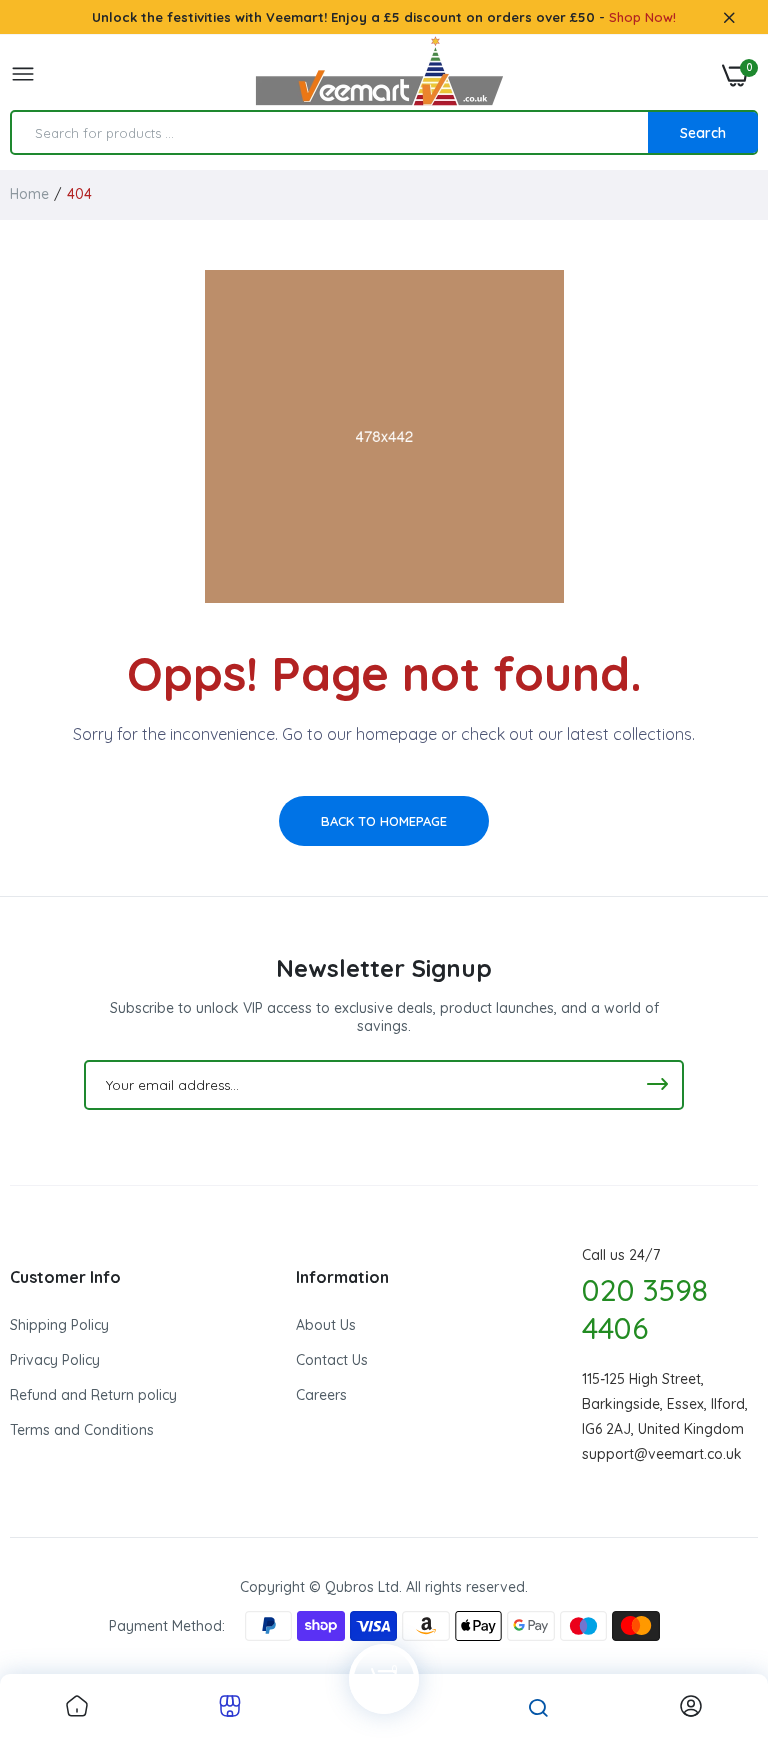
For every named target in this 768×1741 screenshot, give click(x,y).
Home (29, 194)
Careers (321, 1395)
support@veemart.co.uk (662, 1454)
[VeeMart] (379, 75)
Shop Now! (642, 17)
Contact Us (332, 1360)
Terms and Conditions (82, 1430)
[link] (77, 1707)
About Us (326, 1325)
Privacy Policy (55, 1360)
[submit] (657, 1085)
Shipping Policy (59, 1325)
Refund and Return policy (93, 1395)
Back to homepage (384, 821)
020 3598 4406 (645, 1309)
